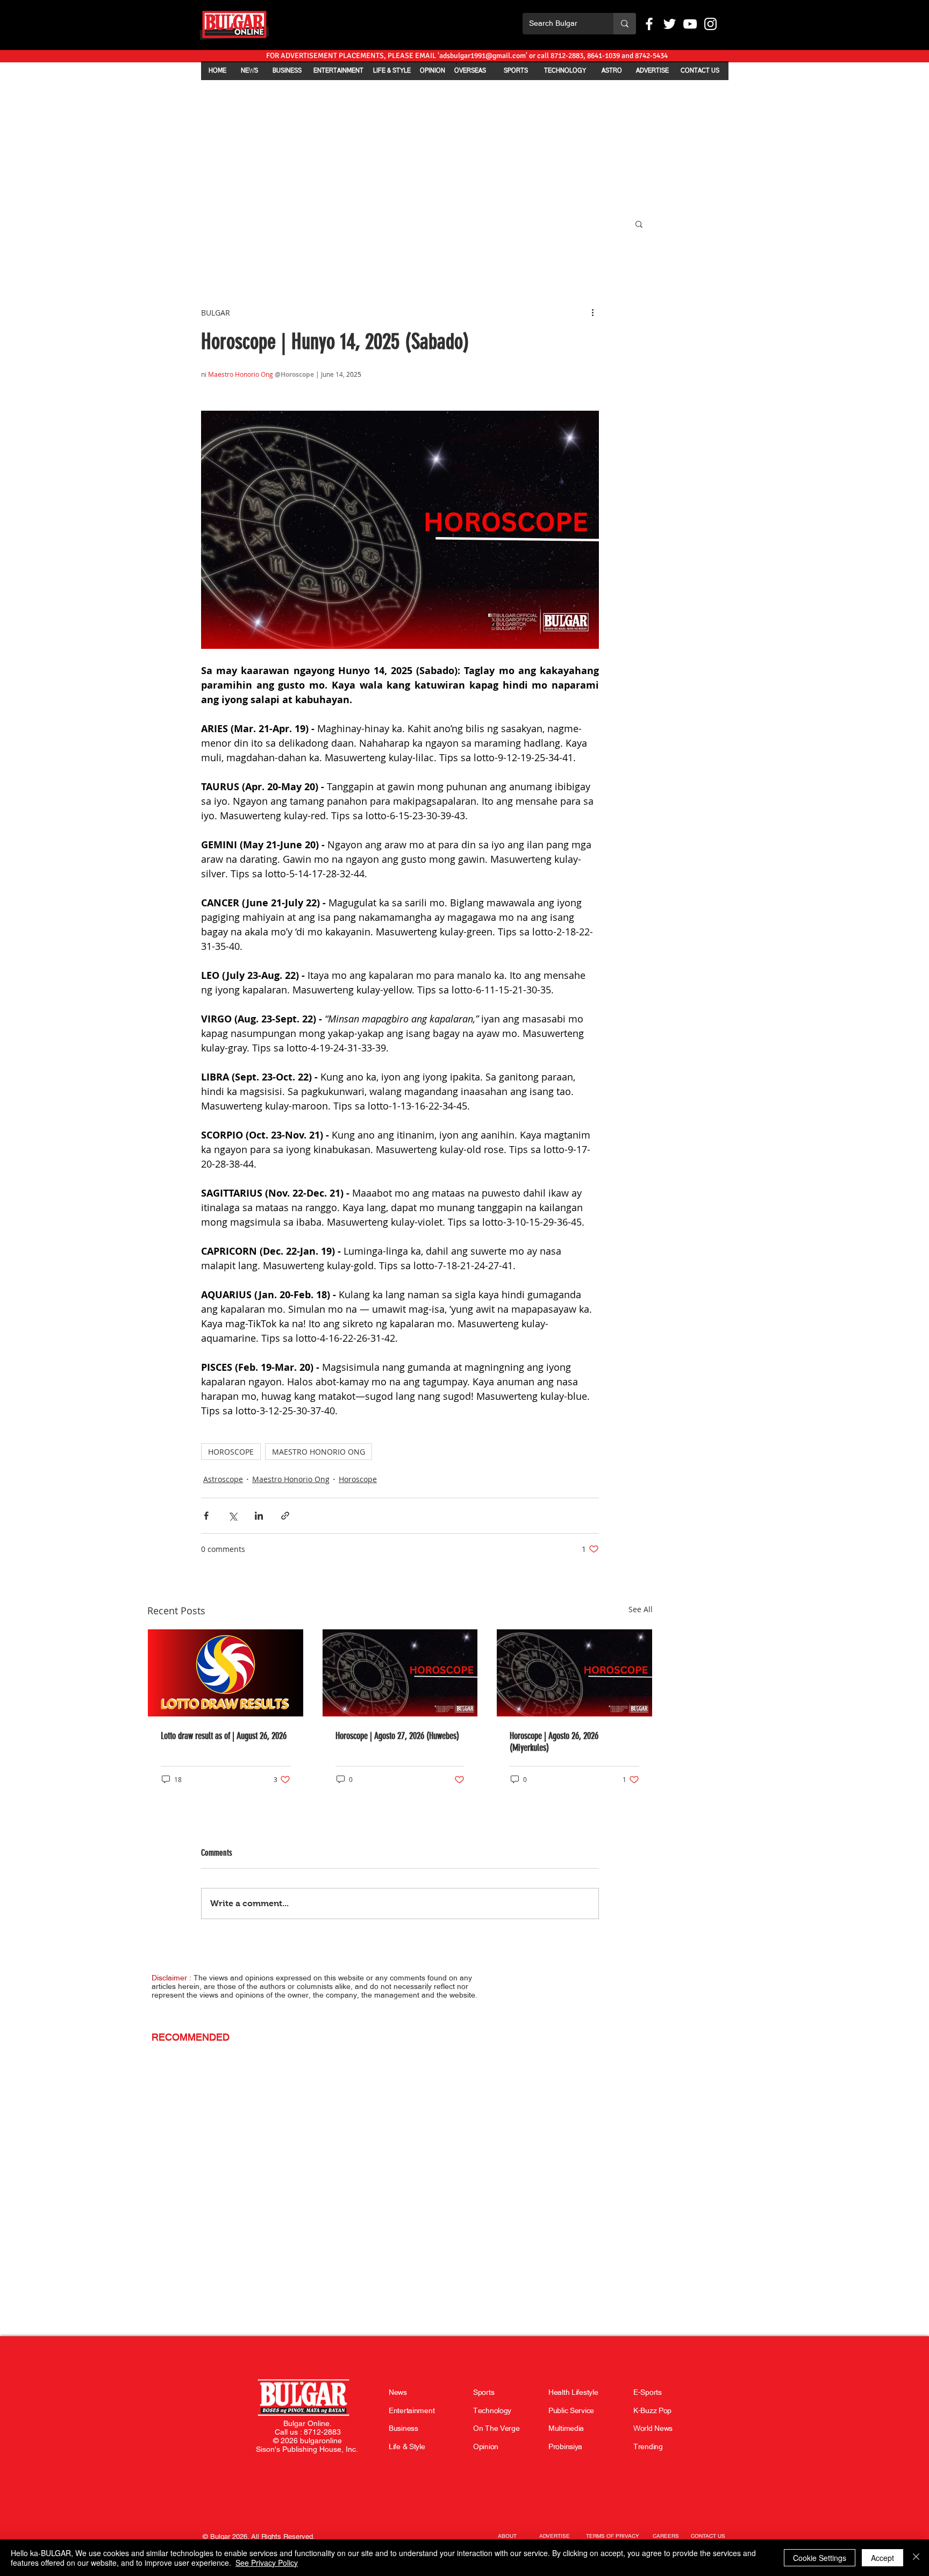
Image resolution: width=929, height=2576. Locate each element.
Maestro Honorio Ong (291, 1479)
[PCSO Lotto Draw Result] (226, 1673)
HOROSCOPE (231, 1452)
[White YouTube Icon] (690, 24)
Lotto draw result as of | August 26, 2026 (224, 1736)
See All (641, 1609)
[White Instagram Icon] (710, 24)
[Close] (916, 2558)
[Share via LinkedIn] (259, 1516)
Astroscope (223, 1479)
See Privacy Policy (267, 2563)
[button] (639, 224)
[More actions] (592, 312)
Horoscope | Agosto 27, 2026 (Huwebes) (397, 1736)
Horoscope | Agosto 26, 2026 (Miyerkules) (554, 1742)
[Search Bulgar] (625, 24)
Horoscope (358, 1479)
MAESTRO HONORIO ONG (319, 1452)
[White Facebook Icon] (649, 24)
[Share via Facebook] (206, 1516)
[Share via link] (285, 1516)
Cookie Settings (820, 2558)
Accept (882, 2558)
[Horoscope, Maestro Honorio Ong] (400, 1673)
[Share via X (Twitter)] (233, 1516)
